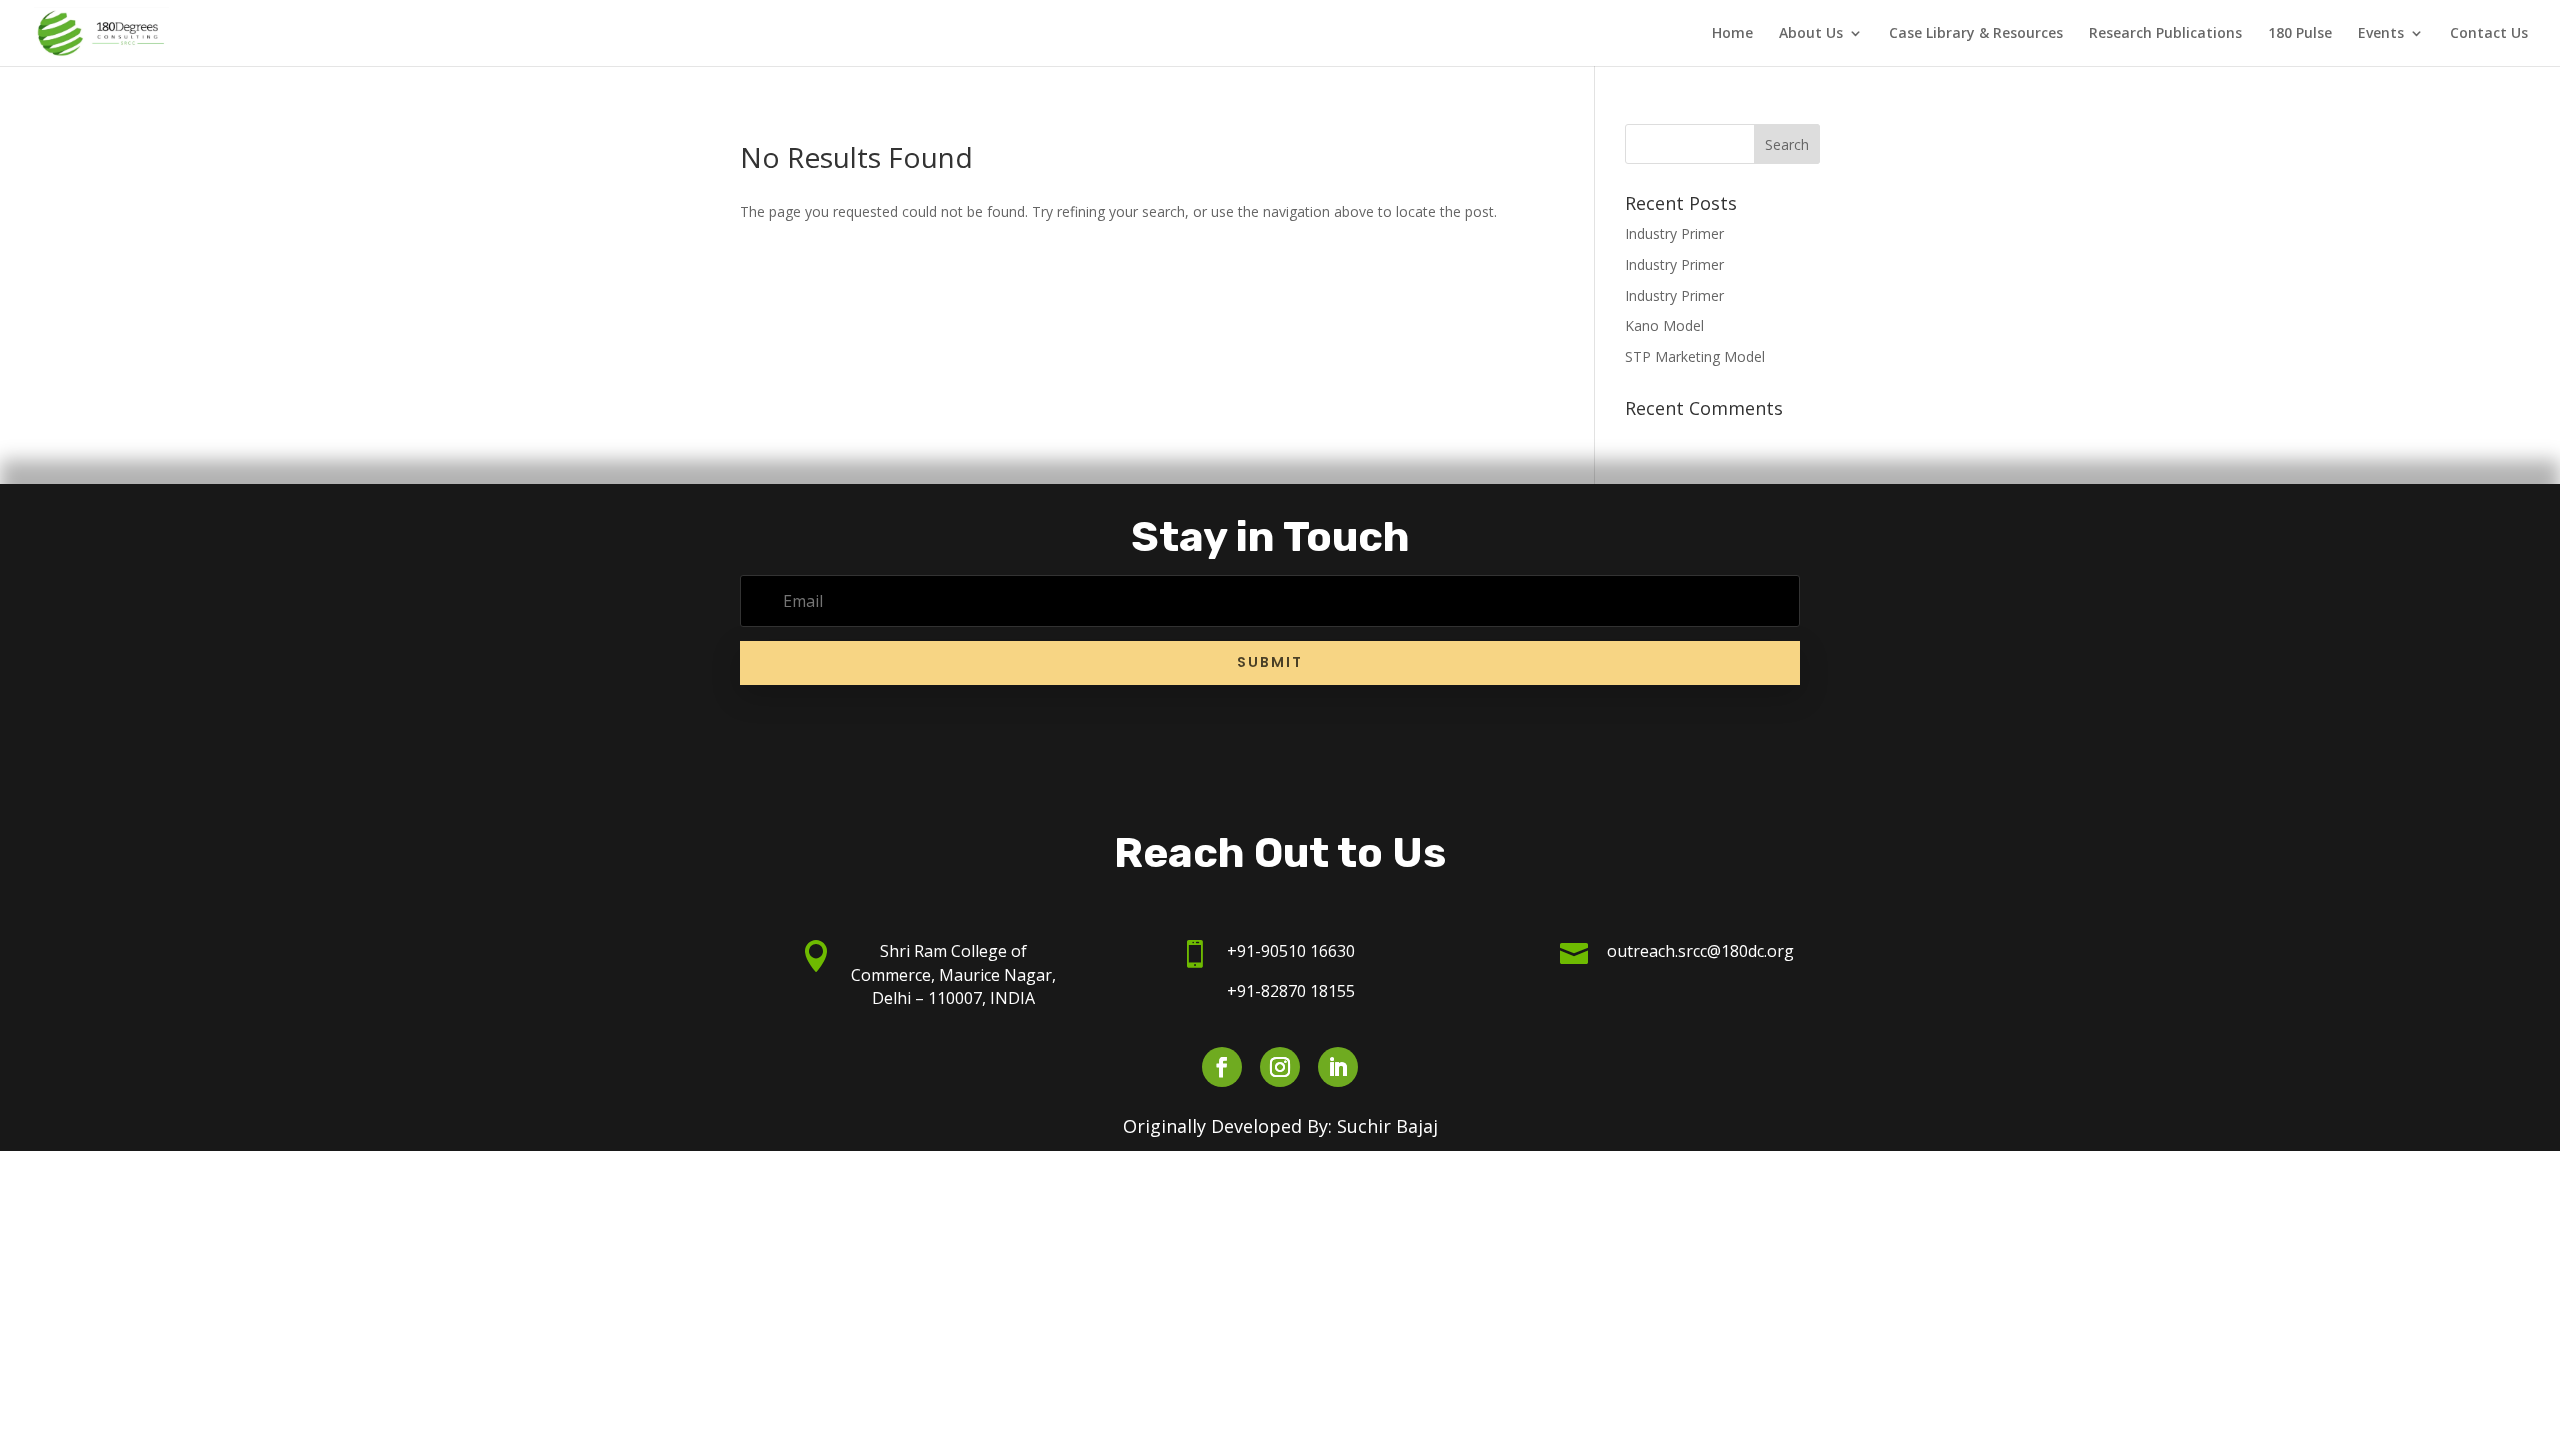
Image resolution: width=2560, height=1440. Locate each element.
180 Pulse (2300, 34)
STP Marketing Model (1695, 356)
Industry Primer (1674, 233)
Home (1732, 34)
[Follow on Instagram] (1280, 1067)
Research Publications (2165, 34)
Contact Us (2489, 34)
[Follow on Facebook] (1222, 1067)
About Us (1811, 34)
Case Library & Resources (1976, 34)
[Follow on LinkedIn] (1338, 1067)
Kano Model (1664, 325)
